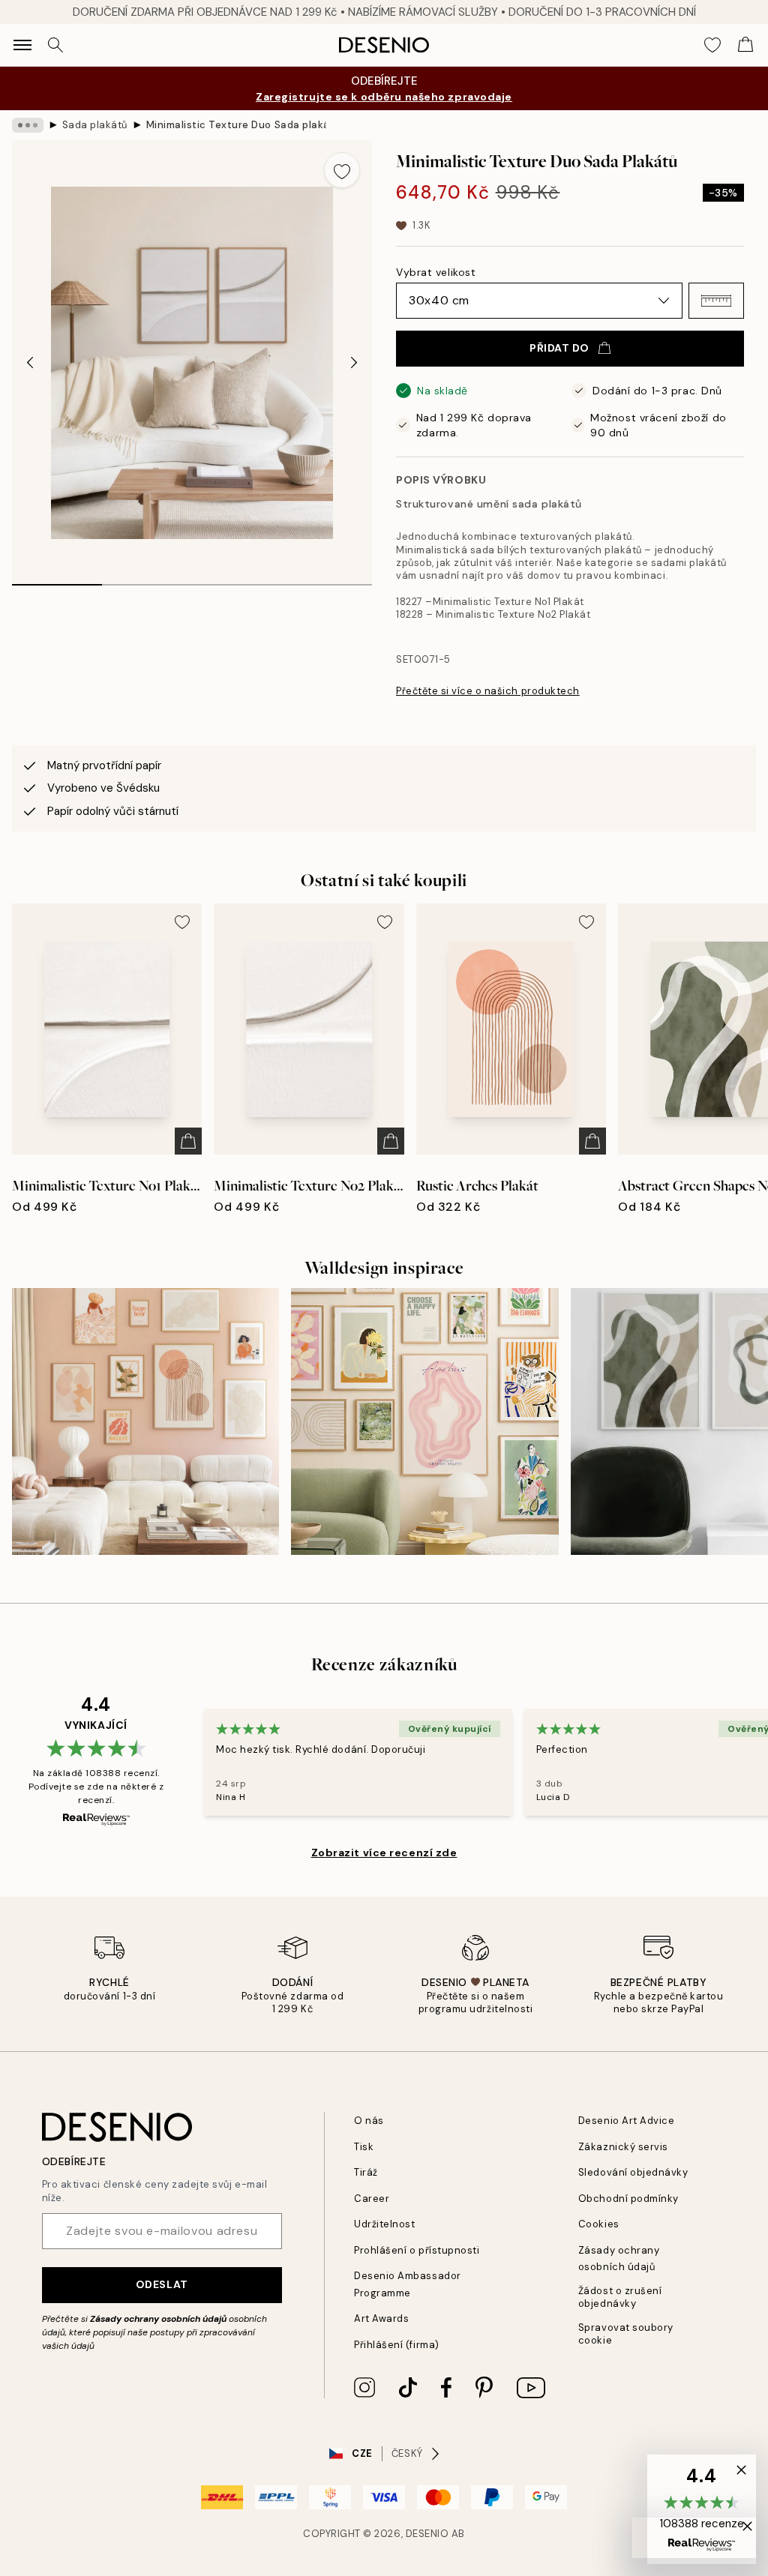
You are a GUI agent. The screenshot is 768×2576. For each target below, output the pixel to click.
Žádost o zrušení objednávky (620, 2297)
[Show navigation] (22, 45)
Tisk (364, 2147)
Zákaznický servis (623, 2147)
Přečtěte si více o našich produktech (488, 691)
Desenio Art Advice (626, 2121)
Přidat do (559, 348)
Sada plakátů (95, 125)
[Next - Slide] (354, 363)
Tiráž (366, 2172)
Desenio (427, 2534)
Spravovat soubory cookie (626, 2334)
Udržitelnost (384, 2224)
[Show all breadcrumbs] (28, 125)
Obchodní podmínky (628, 2199)
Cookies (599, 2224)
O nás (369, 2121)
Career (372, 2199)
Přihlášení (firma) (396, 2345)
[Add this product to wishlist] (342, 170)
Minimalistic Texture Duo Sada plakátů (236, 125)
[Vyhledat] (55, 45)
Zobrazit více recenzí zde (384, 1853)
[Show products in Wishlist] (712, 45)
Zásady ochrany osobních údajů (158, 2319)
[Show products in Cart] (745, 45)
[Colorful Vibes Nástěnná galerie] (424, 1421)
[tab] (57, 580)
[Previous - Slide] (30, 363)
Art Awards (381, 2318)
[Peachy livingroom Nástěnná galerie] (145, 1421)
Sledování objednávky (633, 2172)
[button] (716, 301)
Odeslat (162, 2284)
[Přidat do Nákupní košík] (188, 1141)
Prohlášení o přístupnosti (417, 2250)
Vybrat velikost (436, 272)
